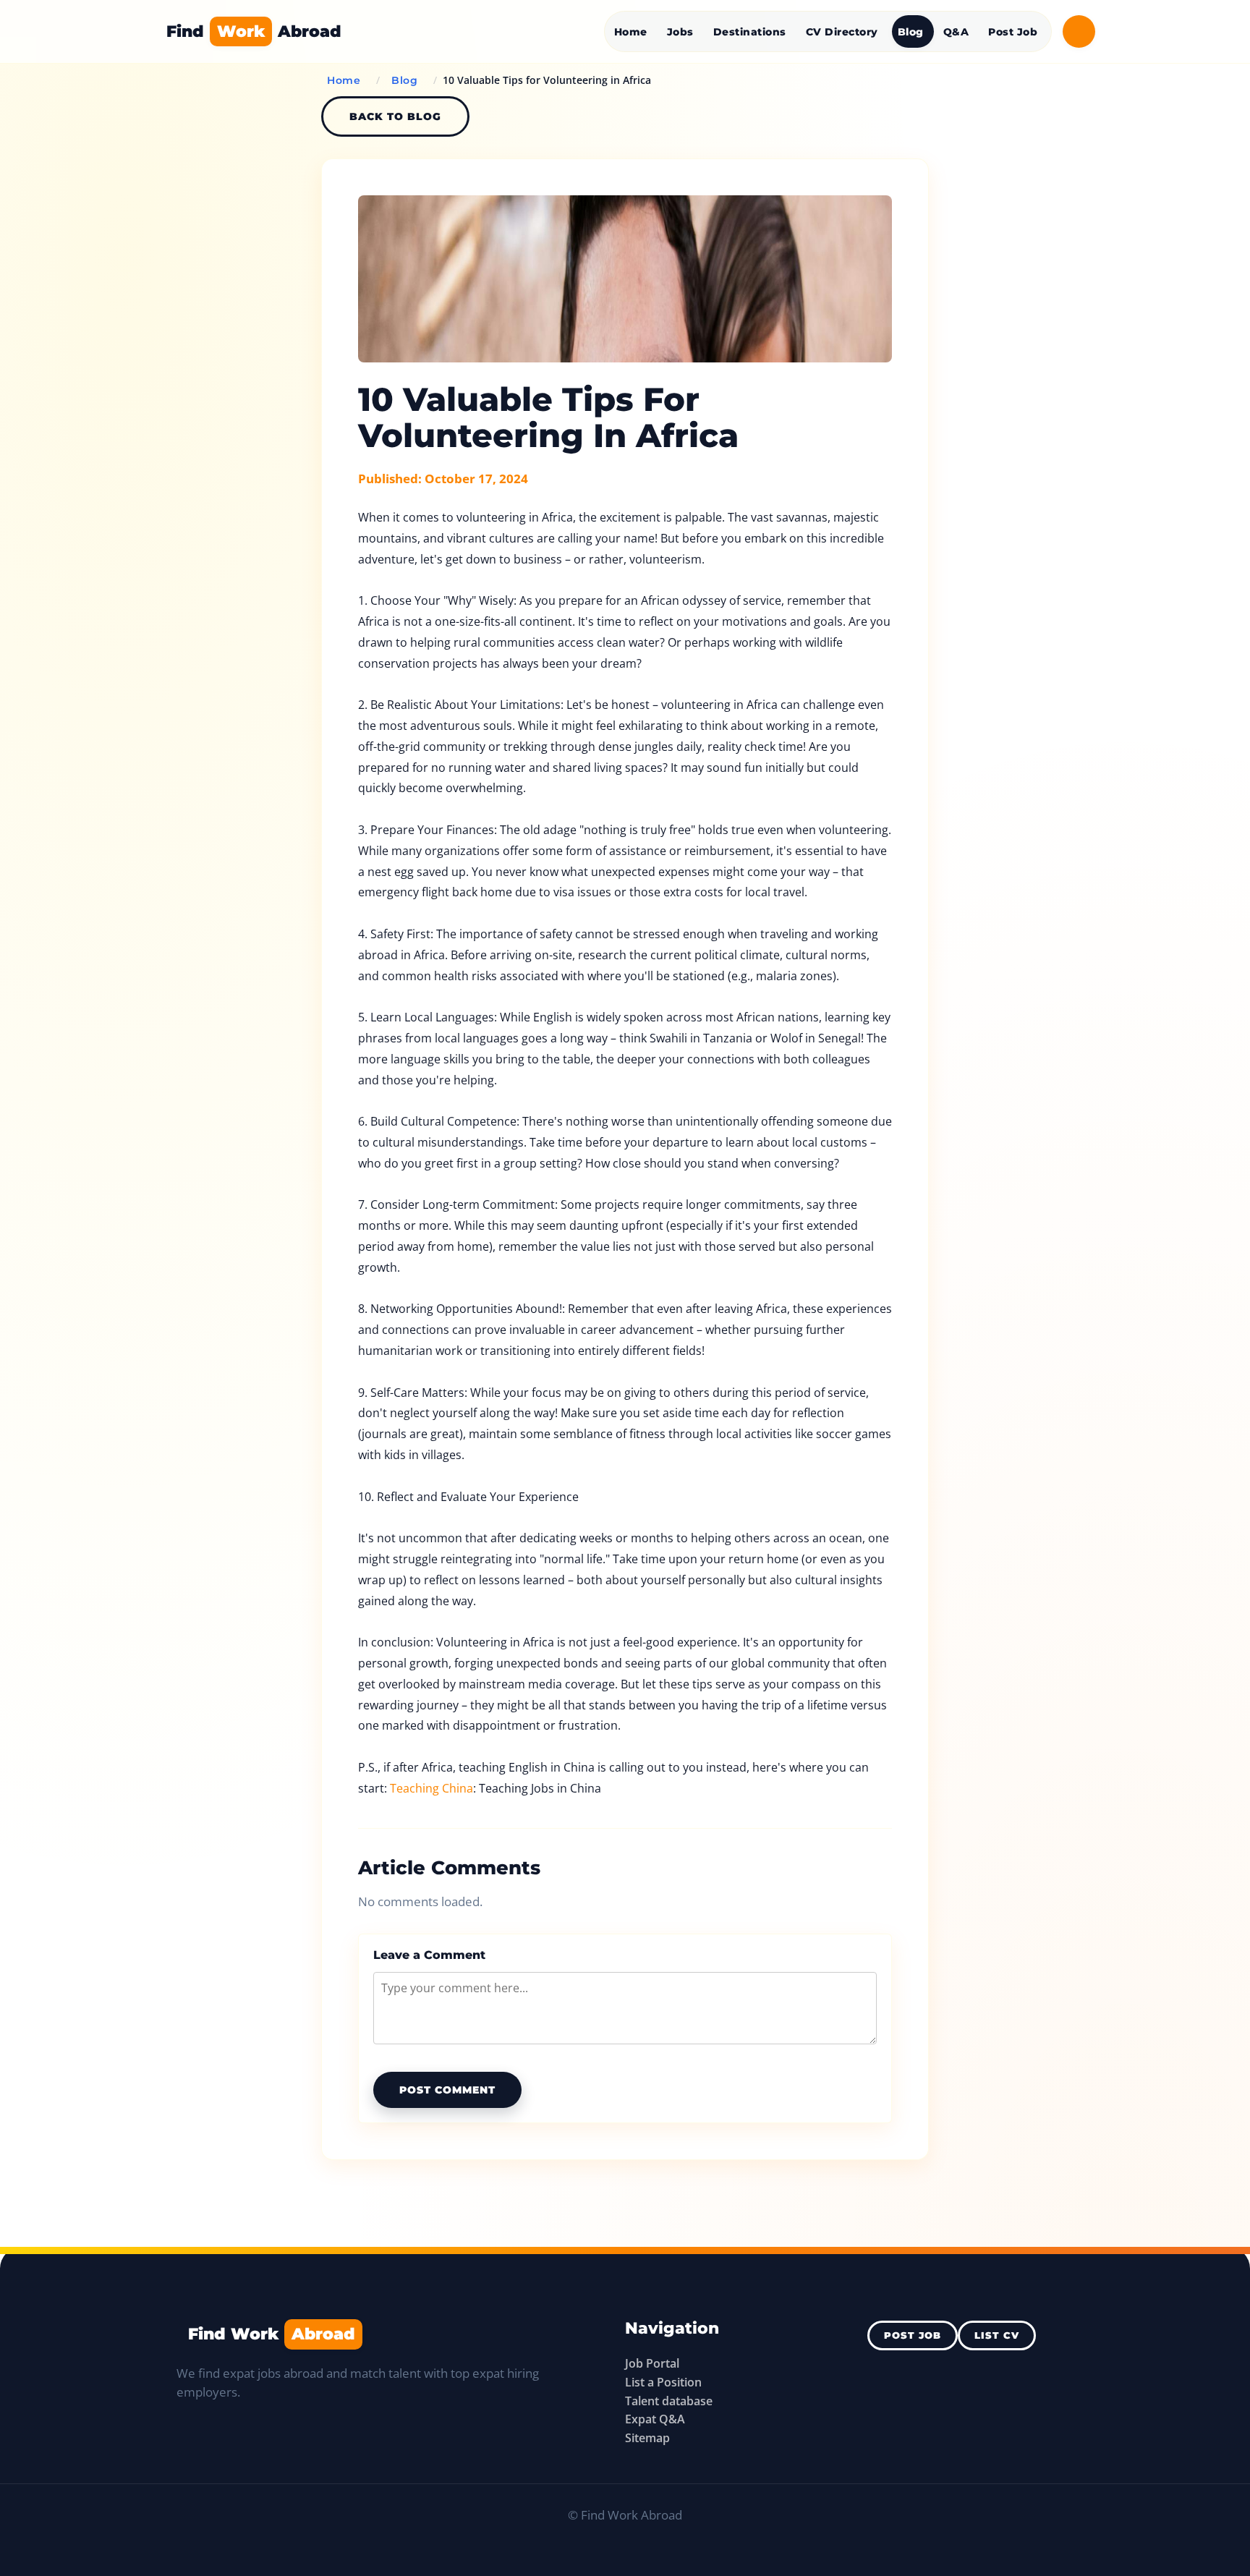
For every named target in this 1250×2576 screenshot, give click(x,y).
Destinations (750, 32)
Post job (913, 2335)
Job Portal (652, 2363)
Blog (911, 32)
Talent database (669, 2401)
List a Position (663, 2382)
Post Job (1013, 32)
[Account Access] (1079, 31)
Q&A (956, 32)
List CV (997, 2335)
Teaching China (431, 1788)
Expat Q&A (655, 2419)
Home (631, 32)
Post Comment (447, 2090)
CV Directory (842, 32)
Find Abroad (254, 31)
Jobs (680, 32)
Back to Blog (395, 116)
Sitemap (647, 2438)
